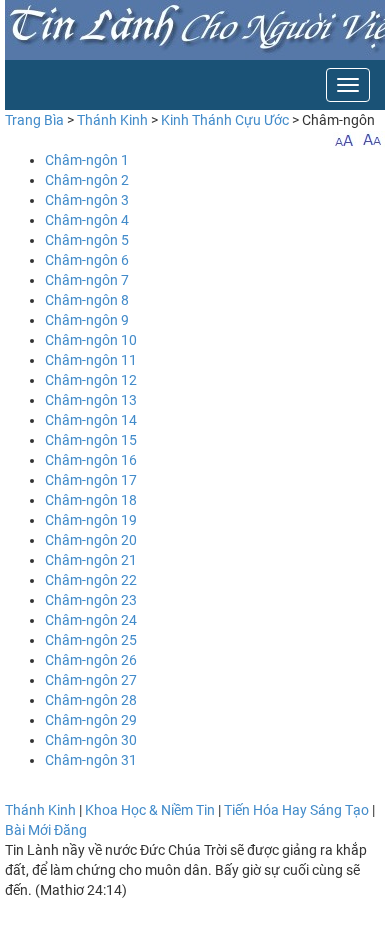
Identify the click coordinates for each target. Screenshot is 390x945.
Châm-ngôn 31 (91, 760)
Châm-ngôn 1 (87, 160)
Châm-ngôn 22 (91, 580)
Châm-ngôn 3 (87, 200)
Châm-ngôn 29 (91, 720)
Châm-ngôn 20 (91, 540)
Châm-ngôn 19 (91, 520)
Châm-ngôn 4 (87, 220)
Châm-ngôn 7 (87, 280)
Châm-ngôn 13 (91, 400)
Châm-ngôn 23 (91, 600)
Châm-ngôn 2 (87, 180)
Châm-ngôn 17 (91, 480)
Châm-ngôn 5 (87, 240)
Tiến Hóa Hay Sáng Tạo (296, 810)
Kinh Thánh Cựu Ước (225, 120)
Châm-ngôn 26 (91, 660)
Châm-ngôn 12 (91, 380)
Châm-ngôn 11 (91, 360)
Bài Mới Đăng (46, 830)
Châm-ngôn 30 (91, 740)
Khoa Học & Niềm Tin (150, 810)
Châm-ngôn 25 (91, 640)
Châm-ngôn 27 (91, 680)
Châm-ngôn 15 (91, 440)
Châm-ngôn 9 (87, 320)
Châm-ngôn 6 (87, 260)
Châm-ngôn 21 (91, 560)
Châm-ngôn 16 (91, 460)
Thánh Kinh (112, 120)
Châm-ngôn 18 (91, 500)
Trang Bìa (34, 120)
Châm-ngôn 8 (87, 300)
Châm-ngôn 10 (91, 340)
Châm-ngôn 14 (91, 420)
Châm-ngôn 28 (91, 700)
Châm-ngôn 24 (91, 620)
